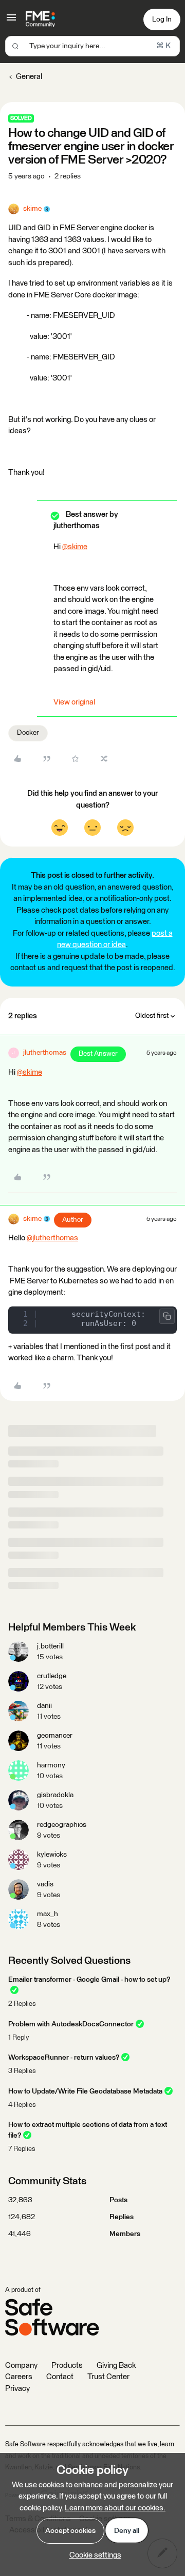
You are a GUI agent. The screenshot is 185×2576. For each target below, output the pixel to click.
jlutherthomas (45, 1053)
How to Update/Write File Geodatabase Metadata (85, 2091)
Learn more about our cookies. (115, 2508)
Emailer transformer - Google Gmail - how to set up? (89, 1980)
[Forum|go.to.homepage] (40, 19)
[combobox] (92, 46)
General (29, 77)
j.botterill (50, 1646)
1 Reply (18, 2038)
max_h (48, 1914)
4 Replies (22, 2105)
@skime (75, 547)
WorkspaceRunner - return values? (64, 2058)
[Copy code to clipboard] (167, 1316)
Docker (28, 733)
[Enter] (15, 46)
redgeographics (62, 1825)
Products (67, 2366)
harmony (51, 1765)
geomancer (55, 1736)
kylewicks (52, 1855)
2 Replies (22, 2004)
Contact (60, 2377)
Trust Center (108, 2377)
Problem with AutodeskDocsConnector (71, 2024)
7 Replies (22, 2149)
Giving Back (116, 2366)
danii (44, 1706)
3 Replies (22, 2071)
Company (21, 2366)
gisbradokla (55, 1795)
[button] (11, 21)
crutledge (52, 1676)
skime (32, 209)
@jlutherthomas (52, 1238)
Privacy (17, 2389)
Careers (19, 2377)
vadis (45, 1884)
